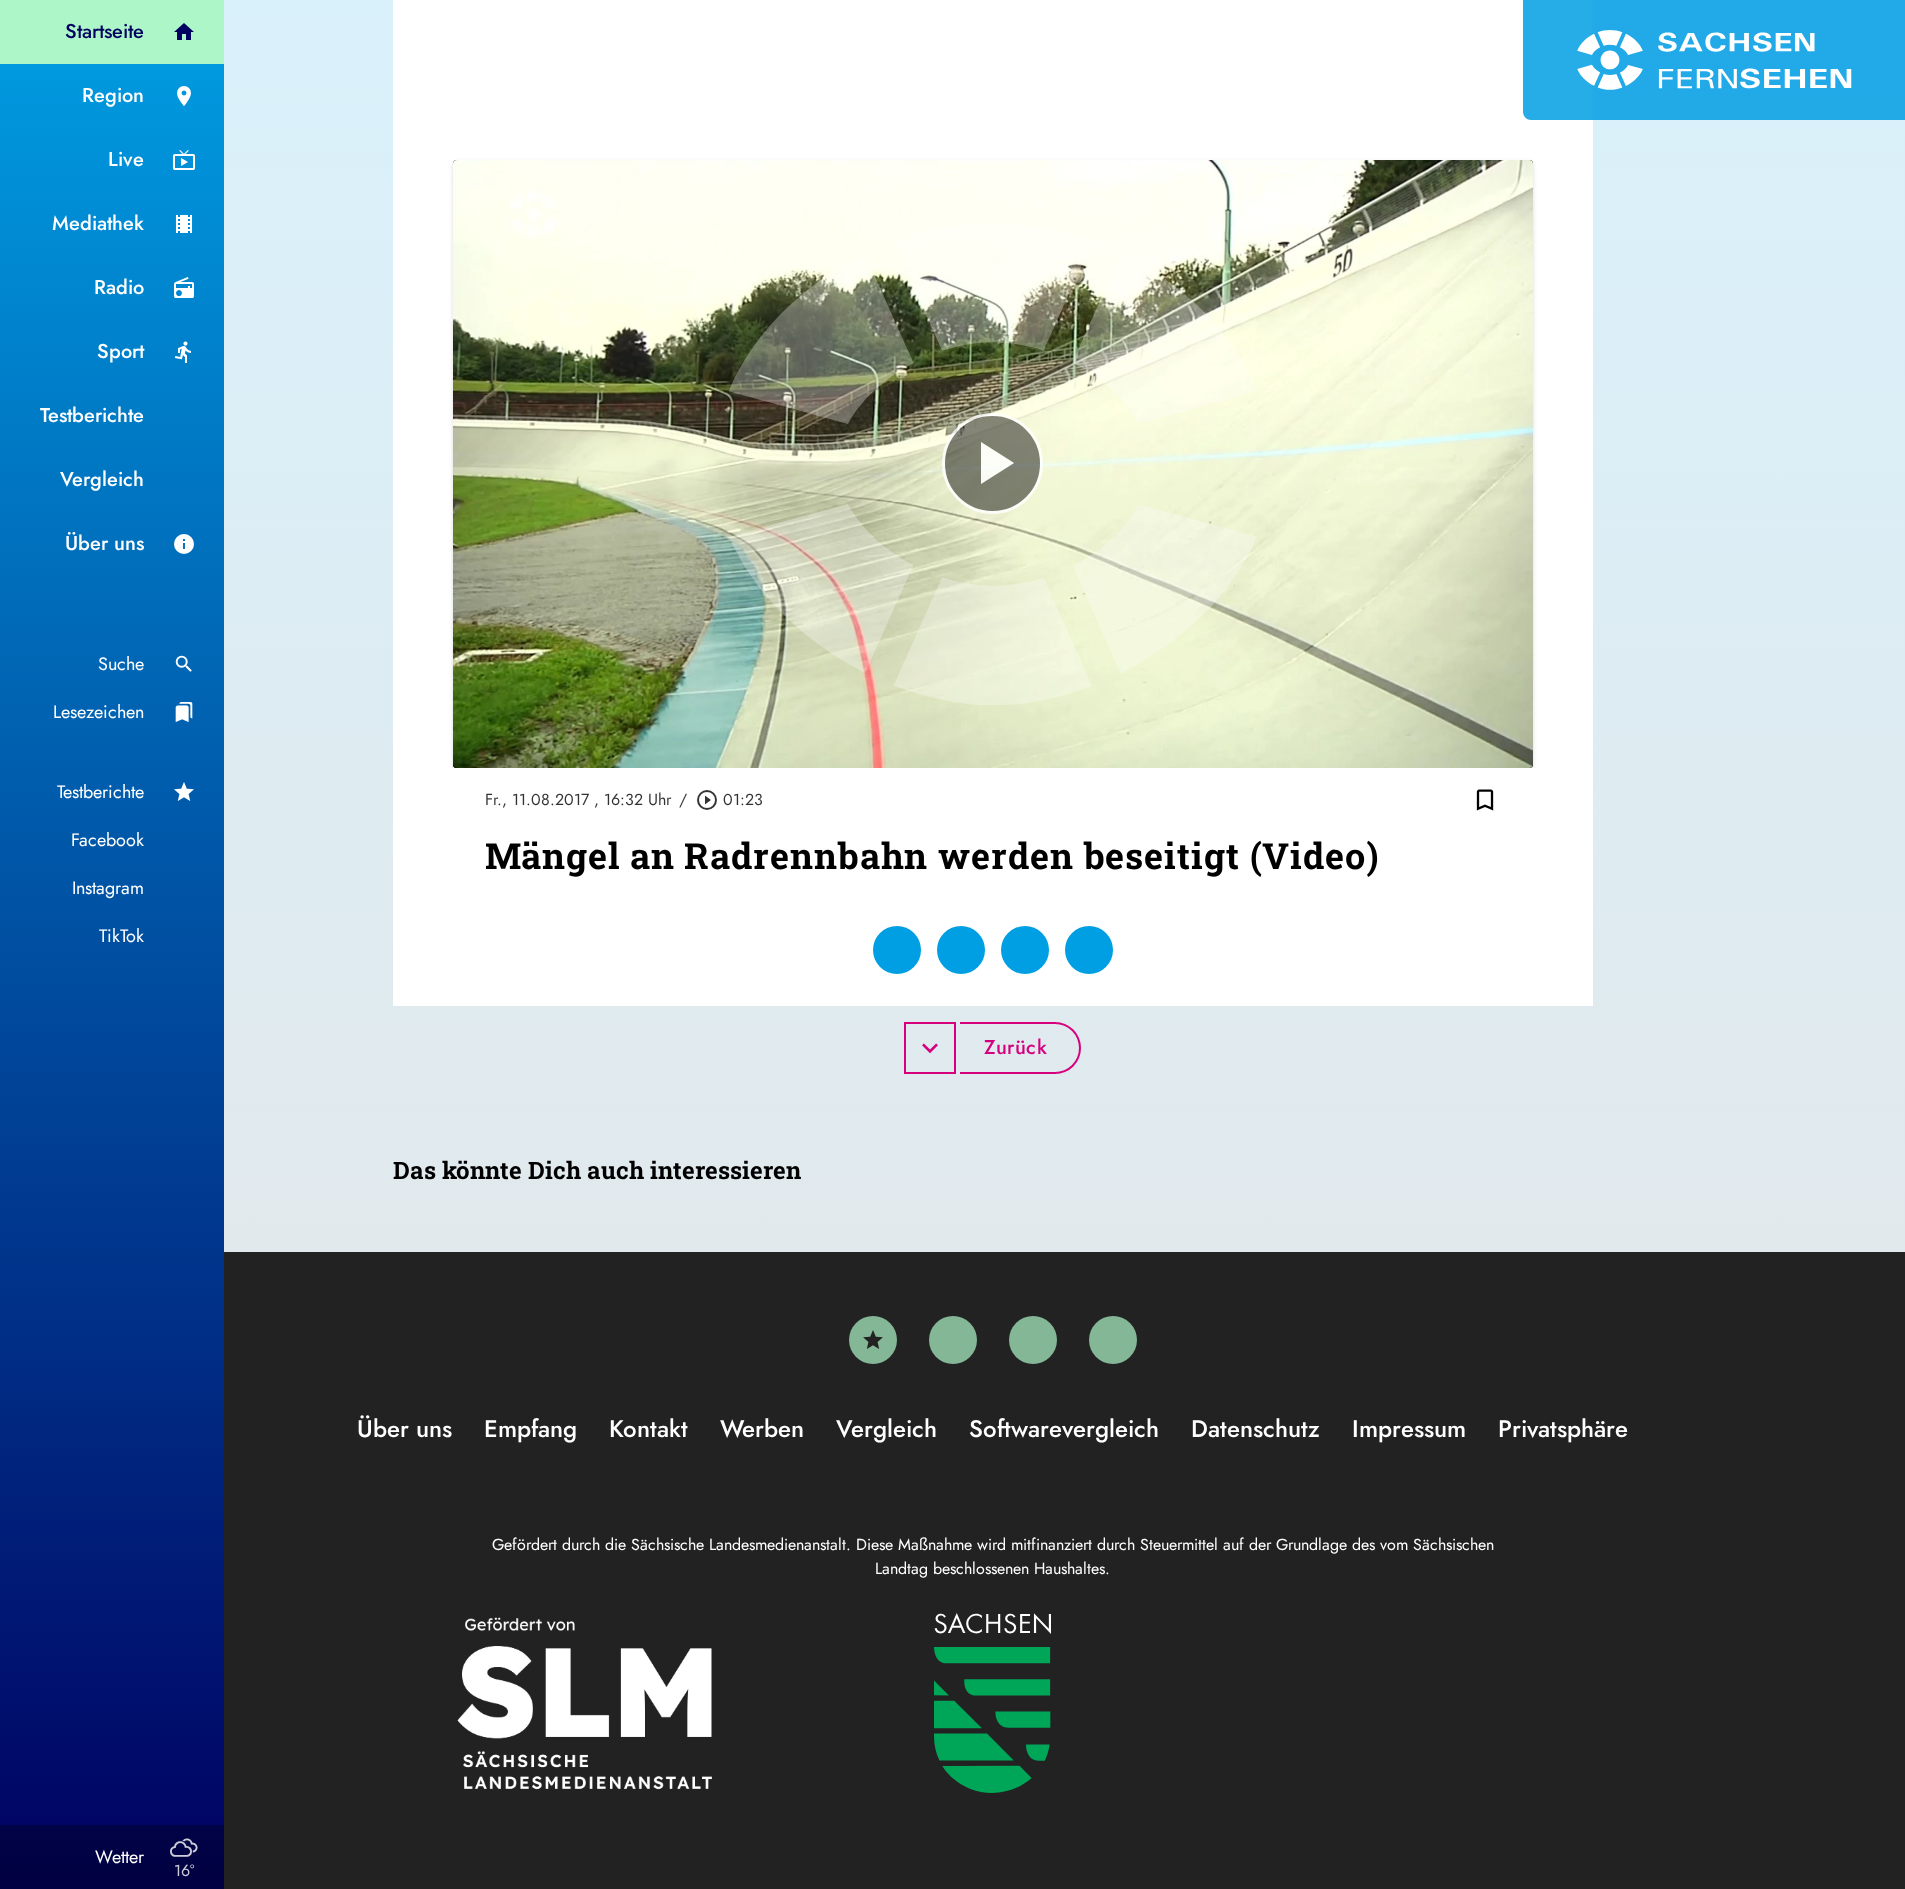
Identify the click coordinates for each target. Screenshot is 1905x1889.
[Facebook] (953, 1340)
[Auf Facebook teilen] (897, 950)
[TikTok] (1113, 1340)
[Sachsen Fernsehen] (1714, 60)
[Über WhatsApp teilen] (1025, 950)
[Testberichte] (873, 1340)
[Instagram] (1033, 1340)
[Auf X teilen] (961, 950)
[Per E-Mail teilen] (1089, 950)
